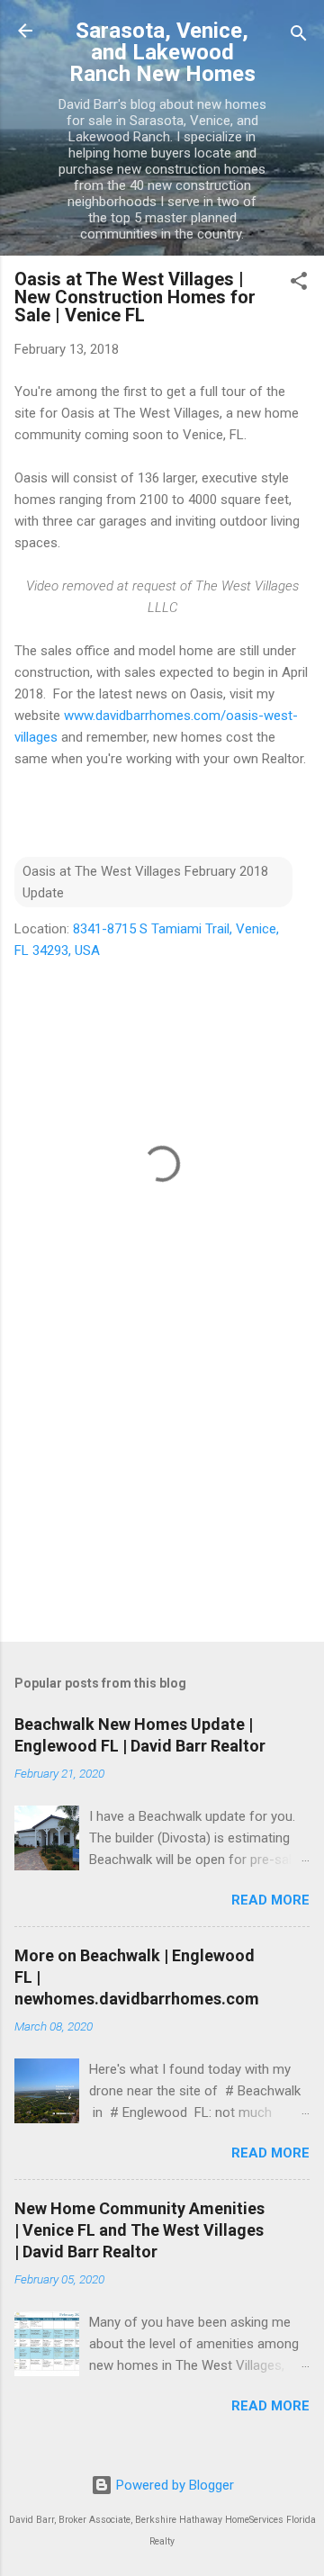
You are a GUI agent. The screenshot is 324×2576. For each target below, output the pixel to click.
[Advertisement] (162, 1500)
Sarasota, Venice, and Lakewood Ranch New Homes (162, 52)
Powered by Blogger (173, 2485)
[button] (299, 284)
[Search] (299, 36)
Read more (270, 1900)
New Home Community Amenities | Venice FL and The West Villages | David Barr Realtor (139, 2230)
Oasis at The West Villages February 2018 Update (145, 882)
